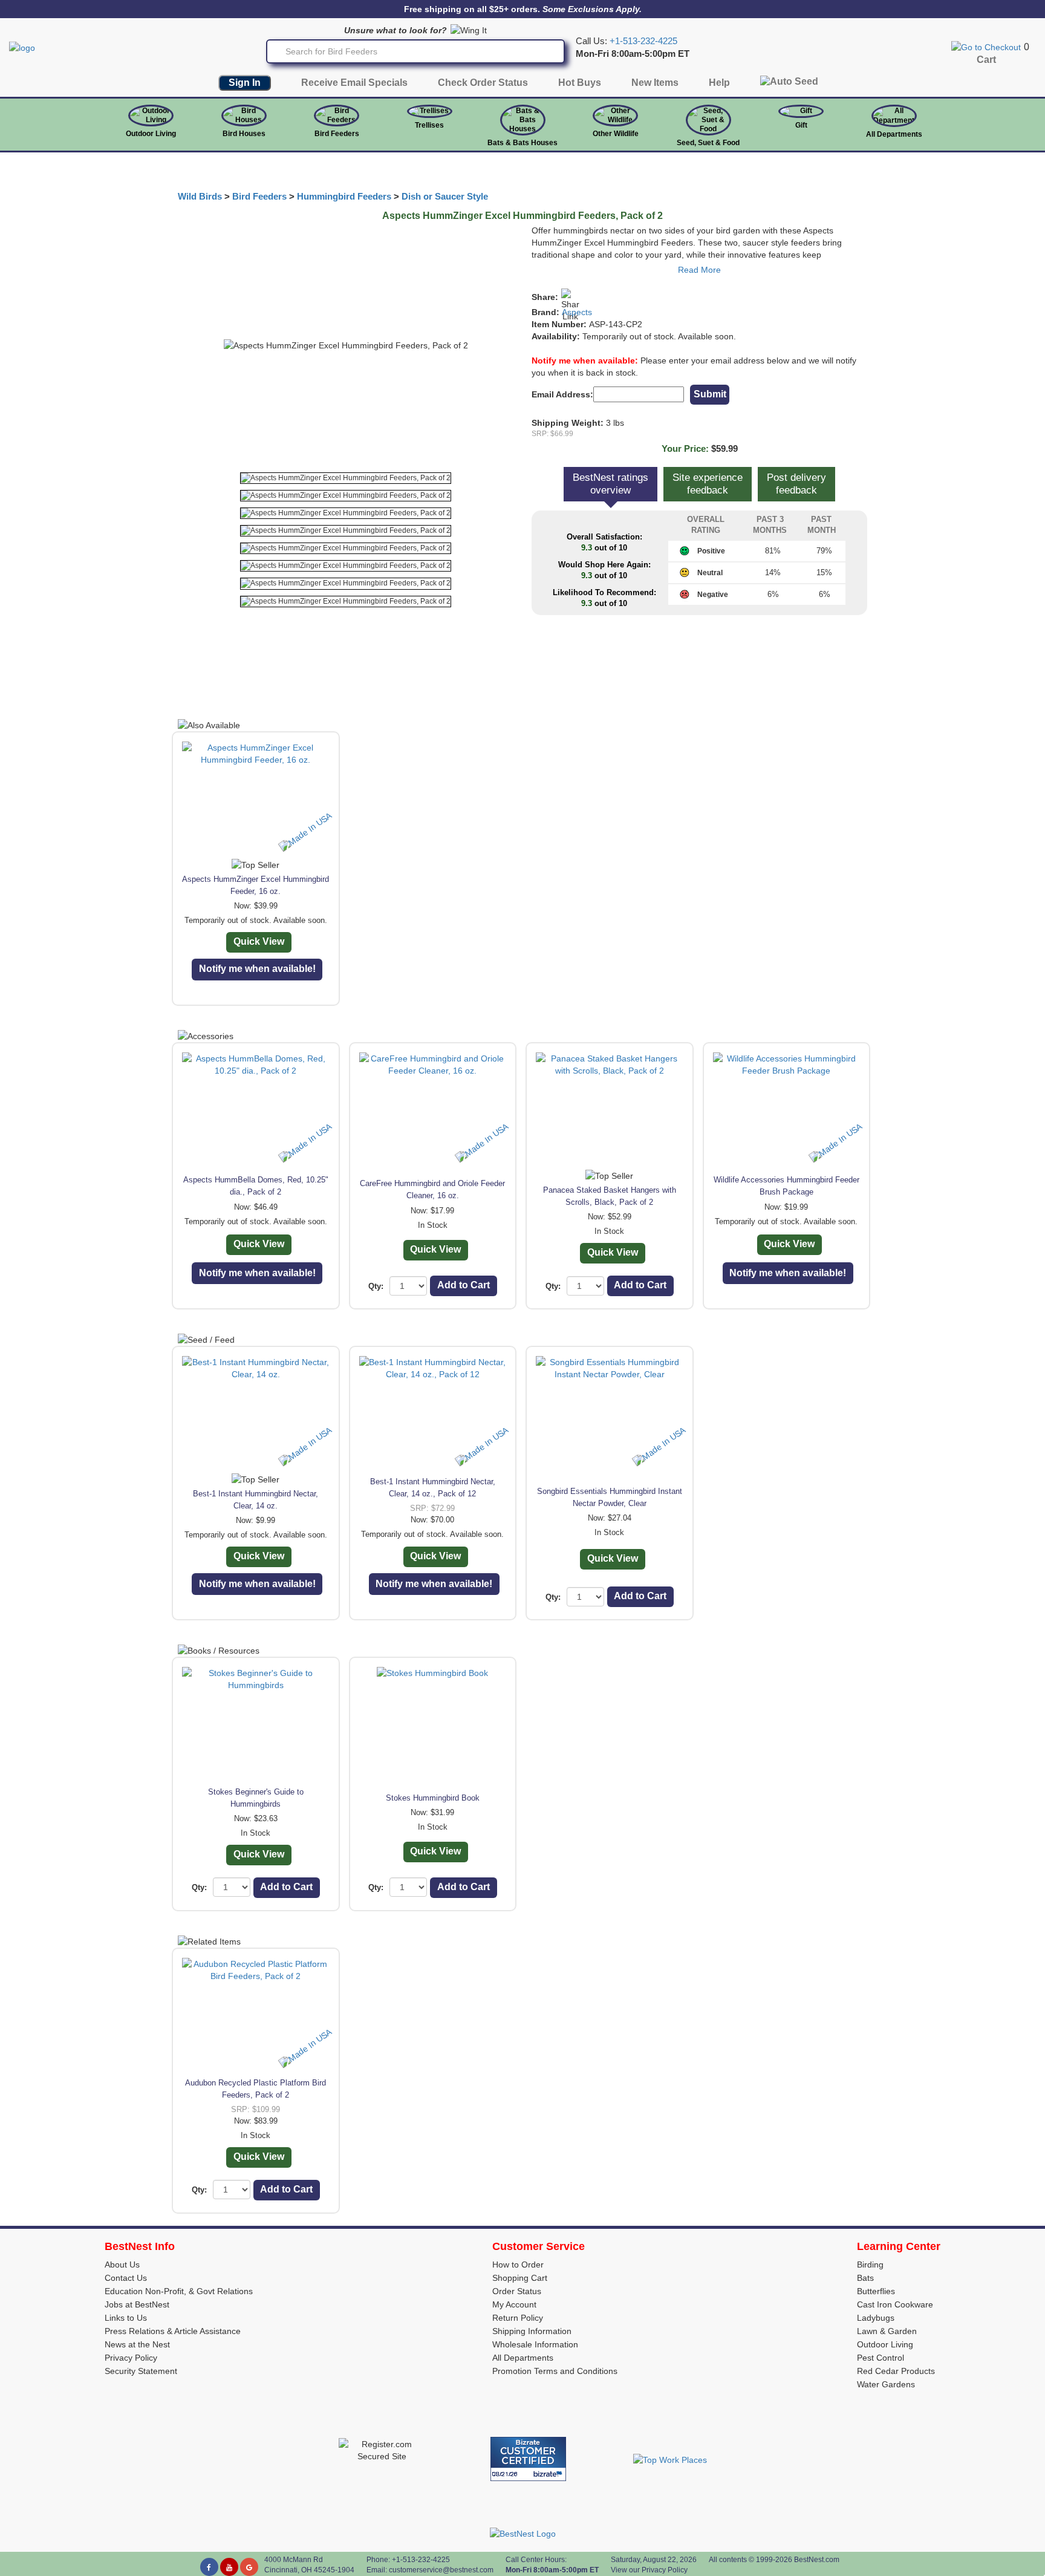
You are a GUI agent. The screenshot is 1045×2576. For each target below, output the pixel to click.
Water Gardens (886, 2384)
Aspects (577, 312)
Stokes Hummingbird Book (433, 1798)
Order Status (517, 2291)
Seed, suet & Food (708, 143)
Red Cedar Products (896, 2371)
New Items (655, 83)
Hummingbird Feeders (344, 197)
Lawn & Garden (887, 2331)
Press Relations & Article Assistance (173, 2331)
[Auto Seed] (789, 84)
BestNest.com (817, 2560)
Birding (870, 2265)
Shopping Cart (520, 2278)
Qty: (376, 1286)
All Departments (894, 134)
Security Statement (141, 2371)
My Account (514, 2304)
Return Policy (518, 2318)
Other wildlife (616, 134)
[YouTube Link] (229, 2567)
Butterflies (876, 2291)
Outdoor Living (151, 134)
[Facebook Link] (209, 2567)
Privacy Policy (131, 2358)
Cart (986, 60)
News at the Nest (137, 2344)
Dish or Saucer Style (445, 197)
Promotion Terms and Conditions (555, 2371)
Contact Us (126, 2278)
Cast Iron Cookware (895, 2304)
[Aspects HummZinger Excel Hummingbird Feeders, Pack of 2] (346, 478)
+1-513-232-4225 (643, 41)
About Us (122, 2265)
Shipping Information (532, 2331)
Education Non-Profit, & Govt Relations (179, 2291)
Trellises (429, 125)
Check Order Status (483, 83)
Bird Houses (244, 134)
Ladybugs (876, 2318)
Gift (801, 125)
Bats (865, 2278)
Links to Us (126, 2318)
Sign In (245, 83)
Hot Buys (580, 83)
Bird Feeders (337, 134)
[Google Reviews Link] (249, 2567)
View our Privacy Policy (649, 2570)
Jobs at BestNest (137, 2304)
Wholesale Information (535, 2344)
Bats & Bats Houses (522, 143)
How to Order (518, 2265)
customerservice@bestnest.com (441, 2570)
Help (719, 83)
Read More (699, 270)
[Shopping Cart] (986, 47)
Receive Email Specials (354, 83)
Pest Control (881, 2358)
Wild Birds (200, 197)
